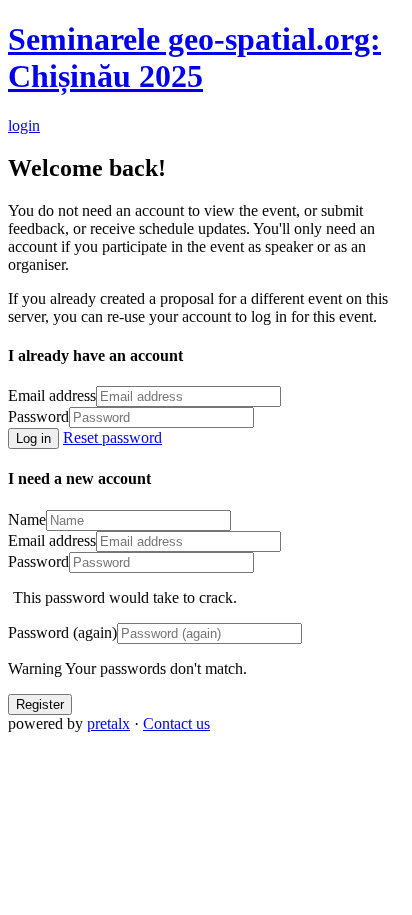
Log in (33, 438)
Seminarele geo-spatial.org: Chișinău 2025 (194, 57)
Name (27, 519)
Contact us (176, 723)
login (24, 125)
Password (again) (62, 632)
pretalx (108, 723)
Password (38, 416)
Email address (52, 395)
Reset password (112, 437)
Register (40, 704)
